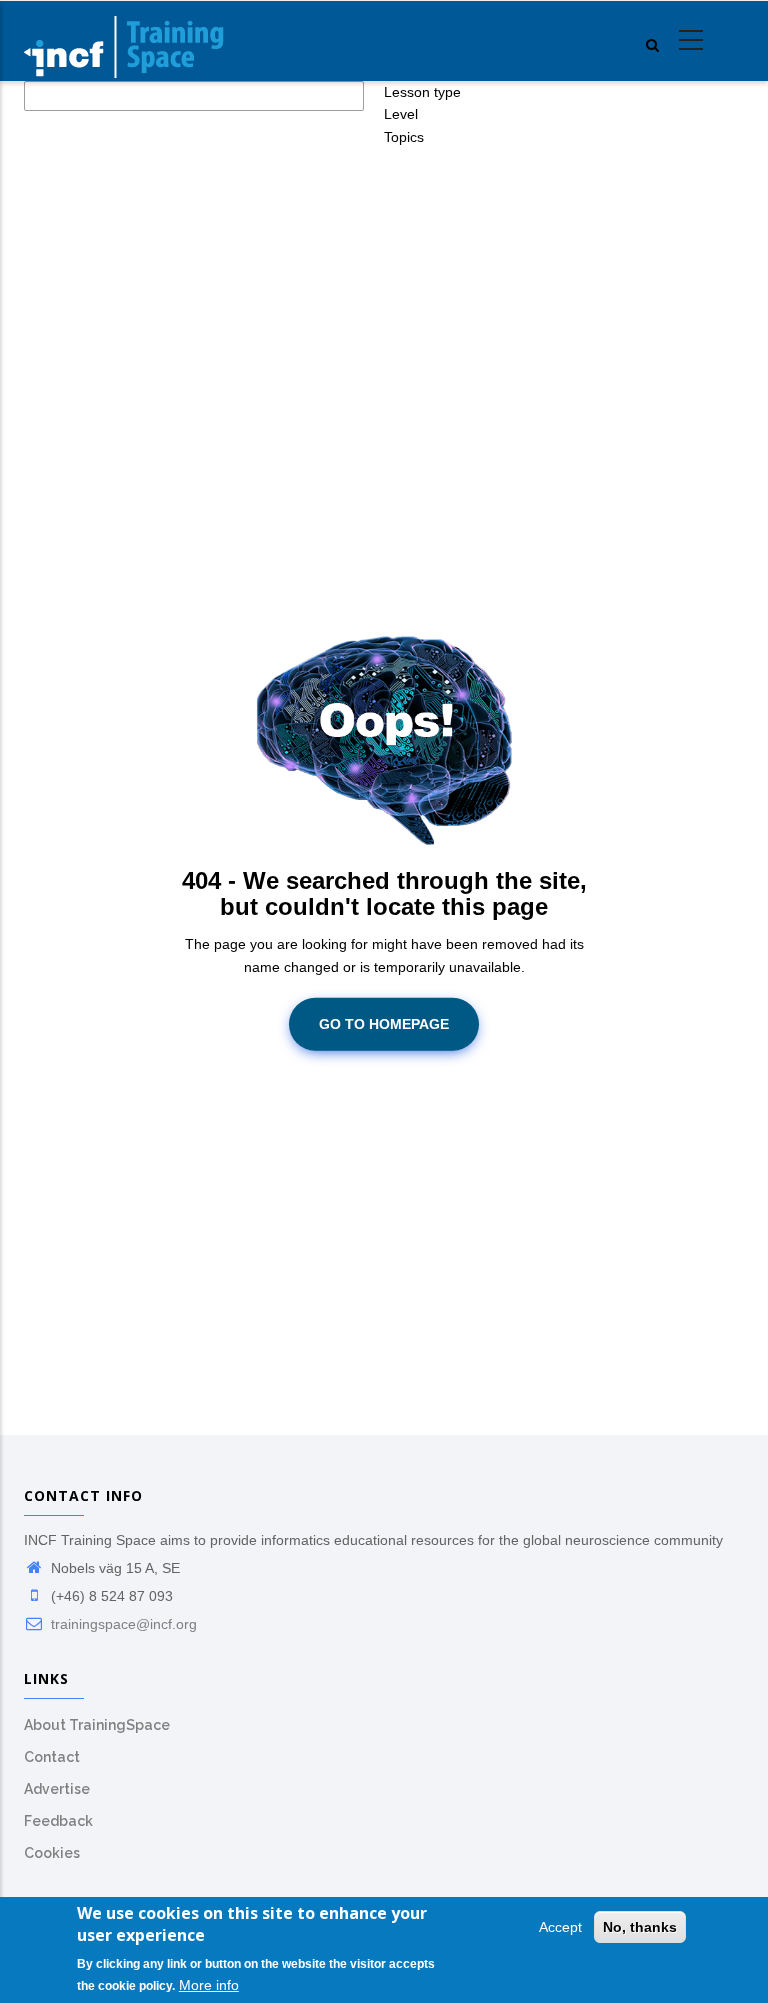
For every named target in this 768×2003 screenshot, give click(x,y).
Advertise (57, 1789)
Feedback (58, 1821)
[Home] (124, 41)
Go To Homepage (384, 1024)
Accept (560, 1927)
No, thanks (640, 1927)
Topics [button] (404, 137)
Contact (52, 1757)
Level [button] (401, 114)
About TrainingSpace (97, 1725)
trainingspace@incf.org (122, 1624)
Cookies (52, 1853)
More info (209, 1985)
